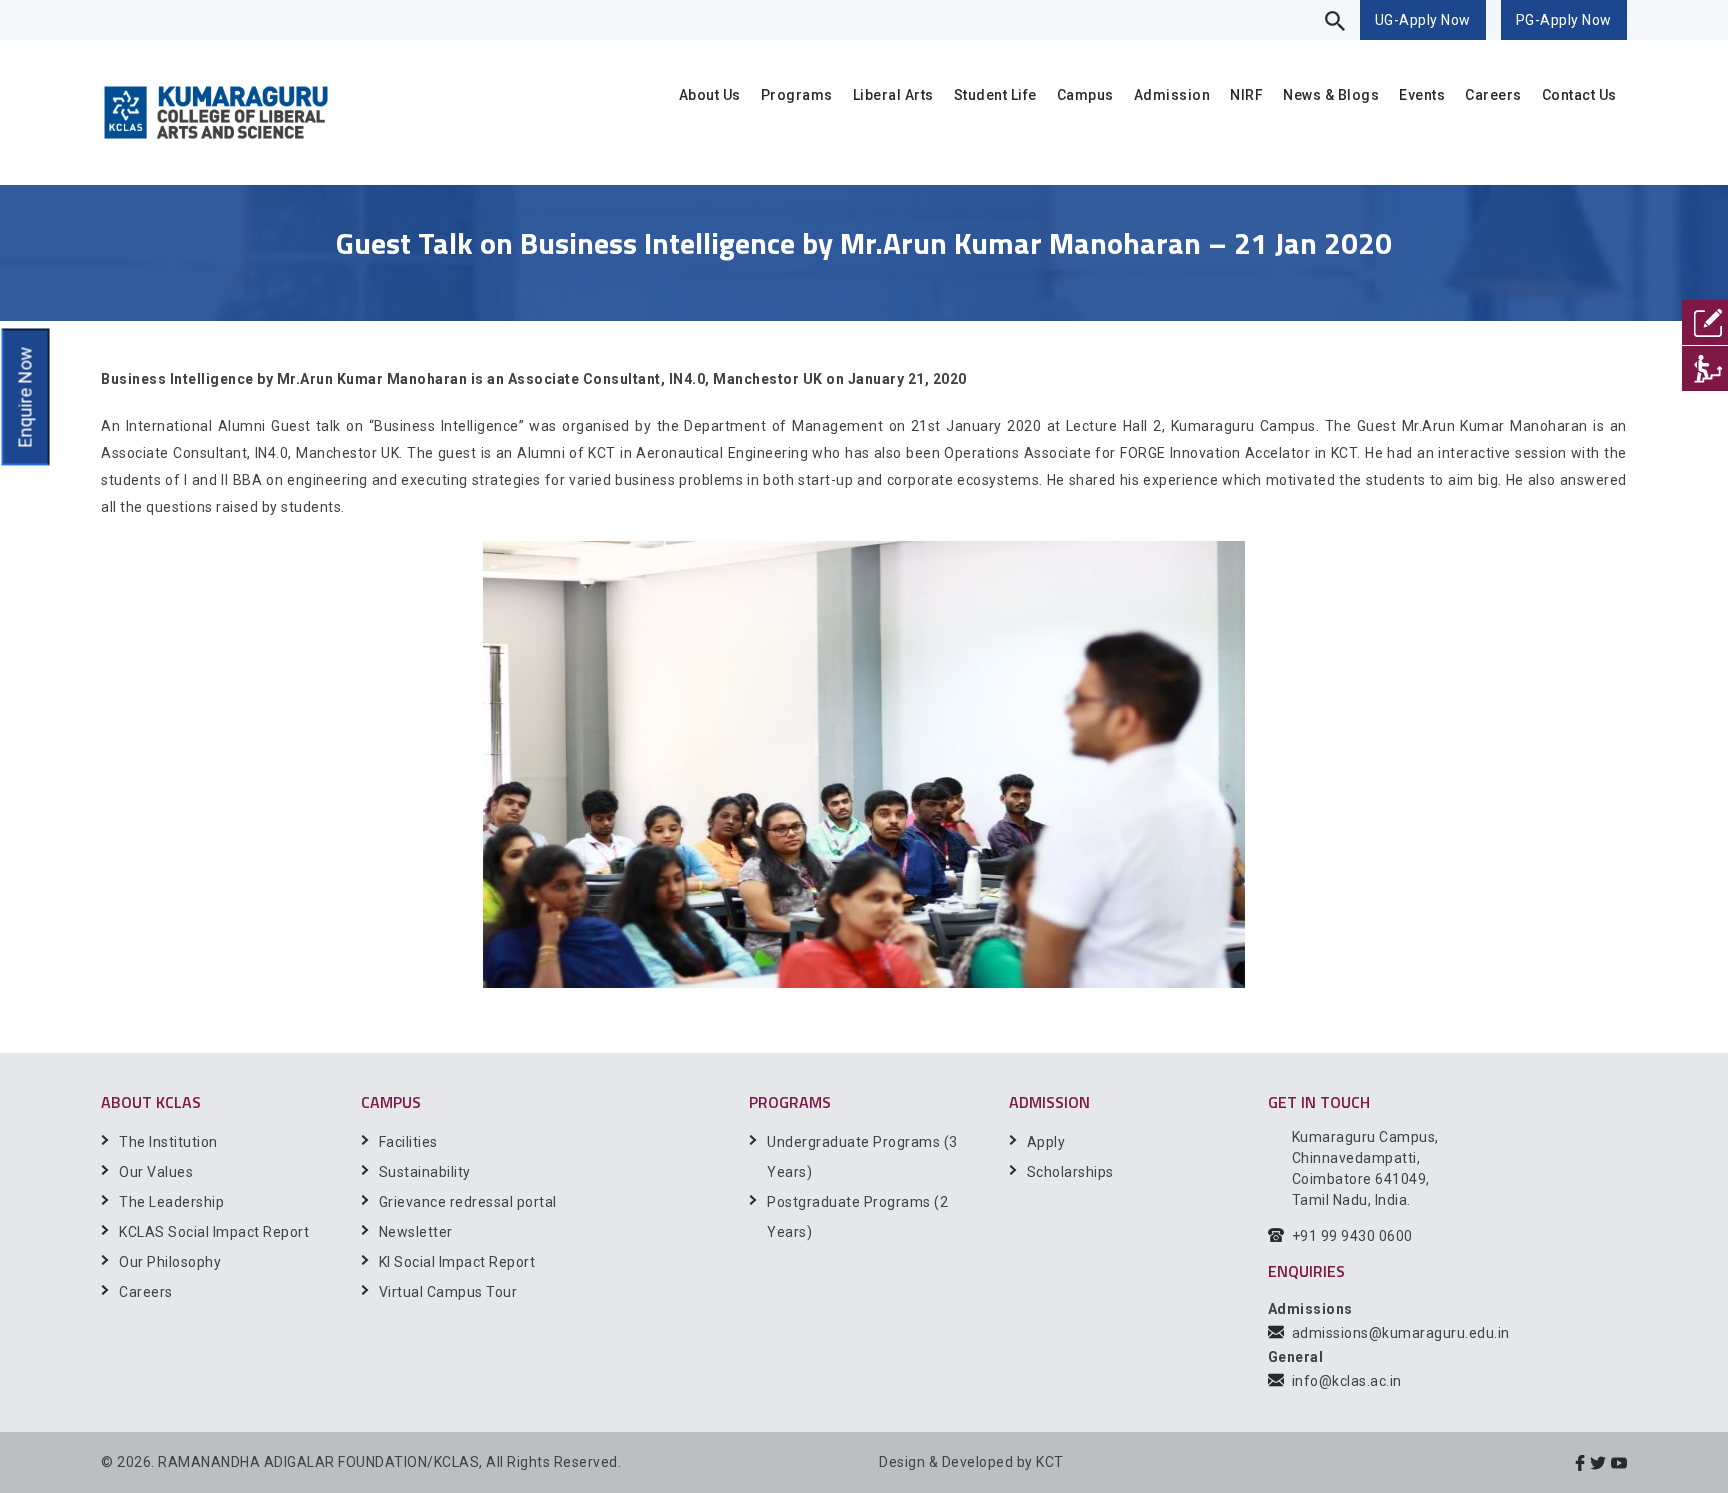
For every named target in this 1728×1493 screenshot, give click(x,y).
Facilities (408, 1142)
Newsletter (416, 1232)
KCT (1050, 1462)
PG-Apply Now (1564, 20)
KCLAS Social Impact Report (214, 1232)
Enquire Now (24, 397)
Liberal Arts (893, 95)
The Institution (168, 1142)
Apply (1046, 1142)
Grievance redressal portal (468, 1202)
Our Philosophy (170, 1262)
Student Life (995, 95)
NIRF (1246, 95)
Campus (1085, 95)
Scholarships (1070, 1172)
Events (1422, 95)
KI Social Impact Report (457, 1262)
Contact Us (1579, 95)
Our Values (156, 1172)
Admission (1172, 95)
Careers (1493, 95)
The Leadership (171, 1202)
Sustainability (425, 1172)
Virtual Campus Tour (448, 1292)
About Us (710, 95)
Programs (797, 95)
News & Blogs (1331, 95)
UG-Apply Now (1423, 20)
